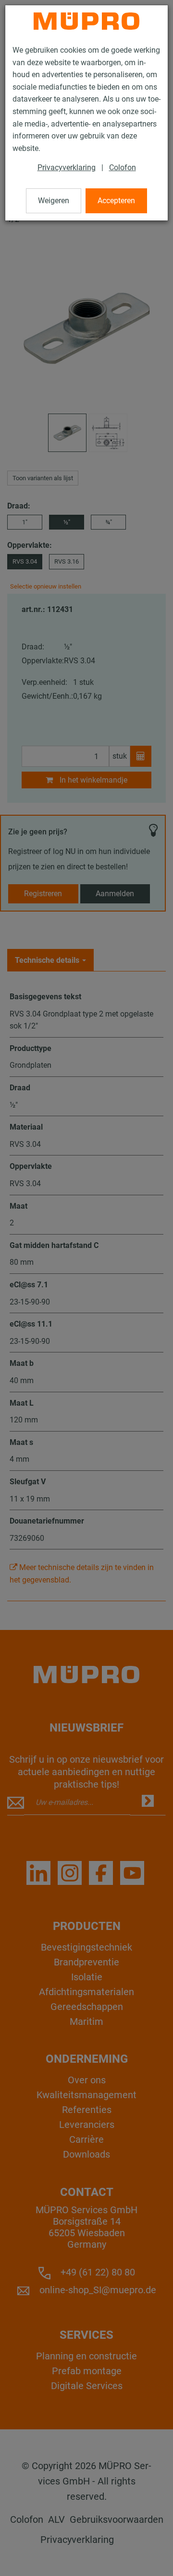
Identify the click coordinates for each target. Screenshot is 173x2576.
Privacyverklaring (67, 167)
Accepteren (116, 201)
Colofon (123, 167)
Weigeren (54, 201)
